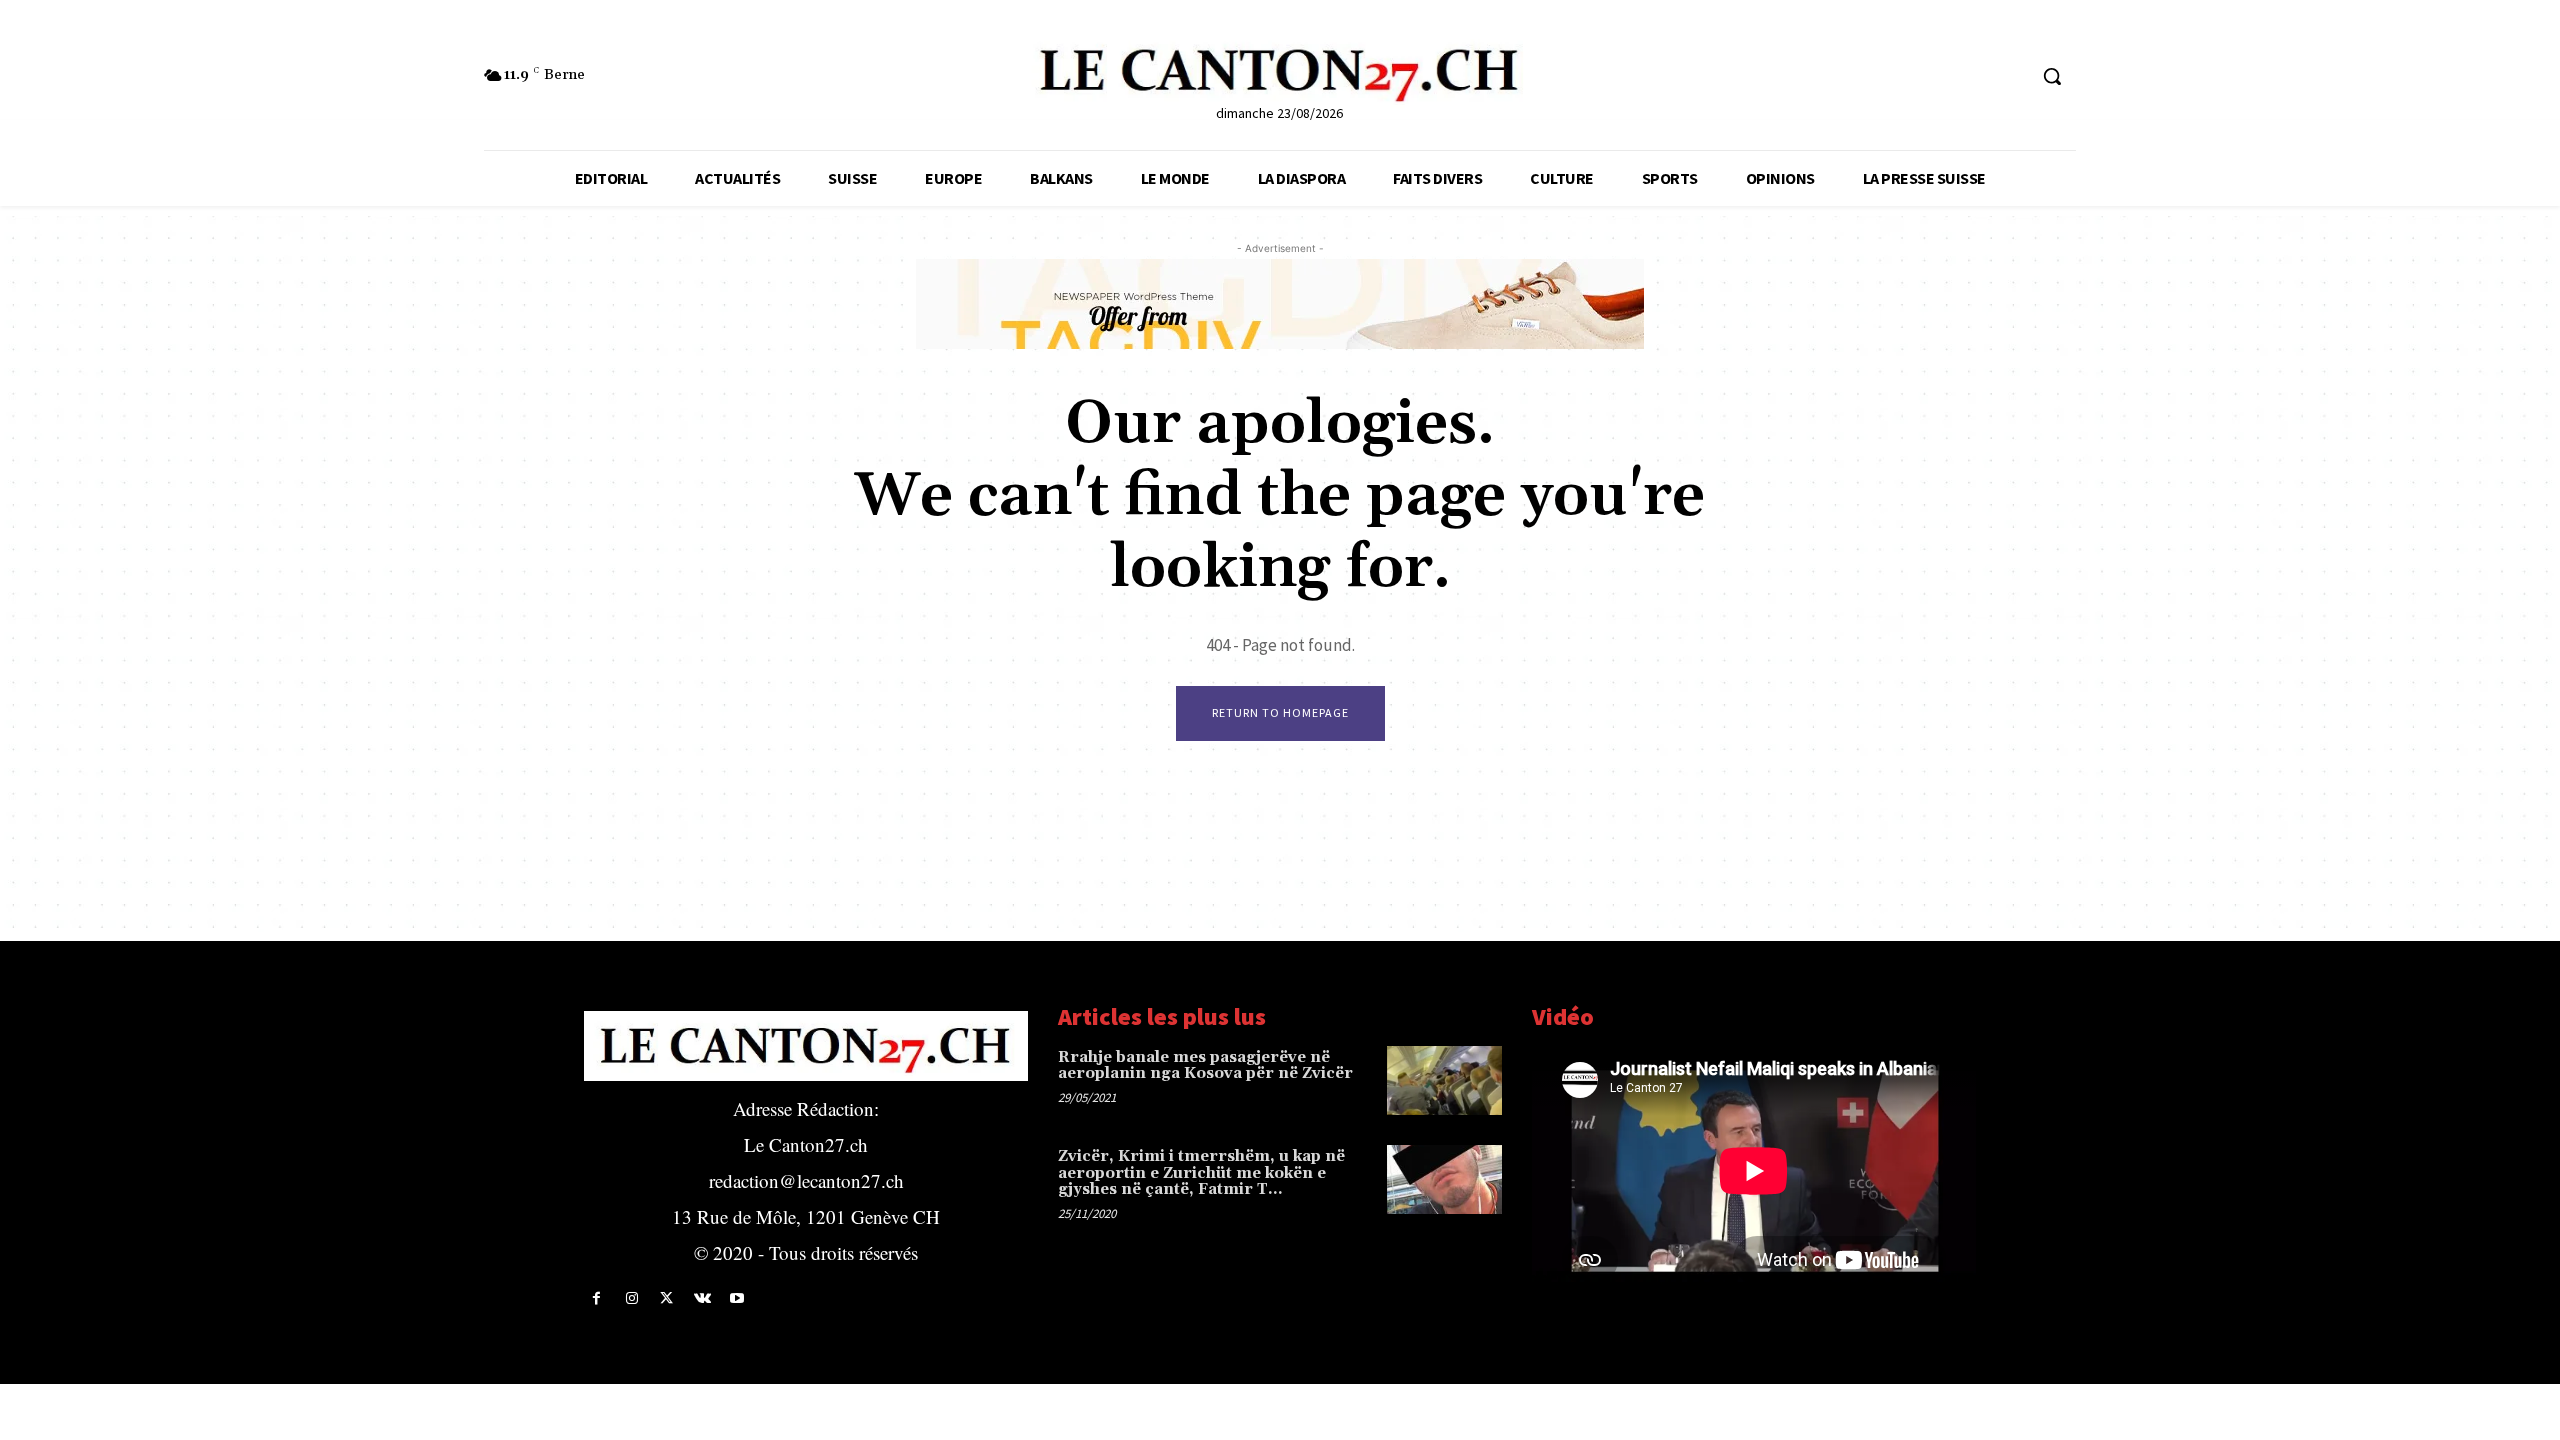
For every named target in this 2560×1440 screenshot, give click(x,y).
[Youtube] (737, 1298)
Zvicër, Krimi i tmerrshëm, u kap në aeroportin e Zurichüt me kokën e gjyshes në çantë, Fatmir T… (1201, 1173)
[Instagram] (631, 1298)
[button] (2052, 76)
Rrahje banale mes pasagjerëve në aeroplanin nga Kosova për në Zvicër (1205, 1066)
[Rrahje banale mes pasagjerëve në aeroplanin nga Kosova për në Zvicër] (1444, 1080)
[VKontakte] (702, 1298)
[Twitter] (666, 1298)
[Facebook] (596, 1298)
